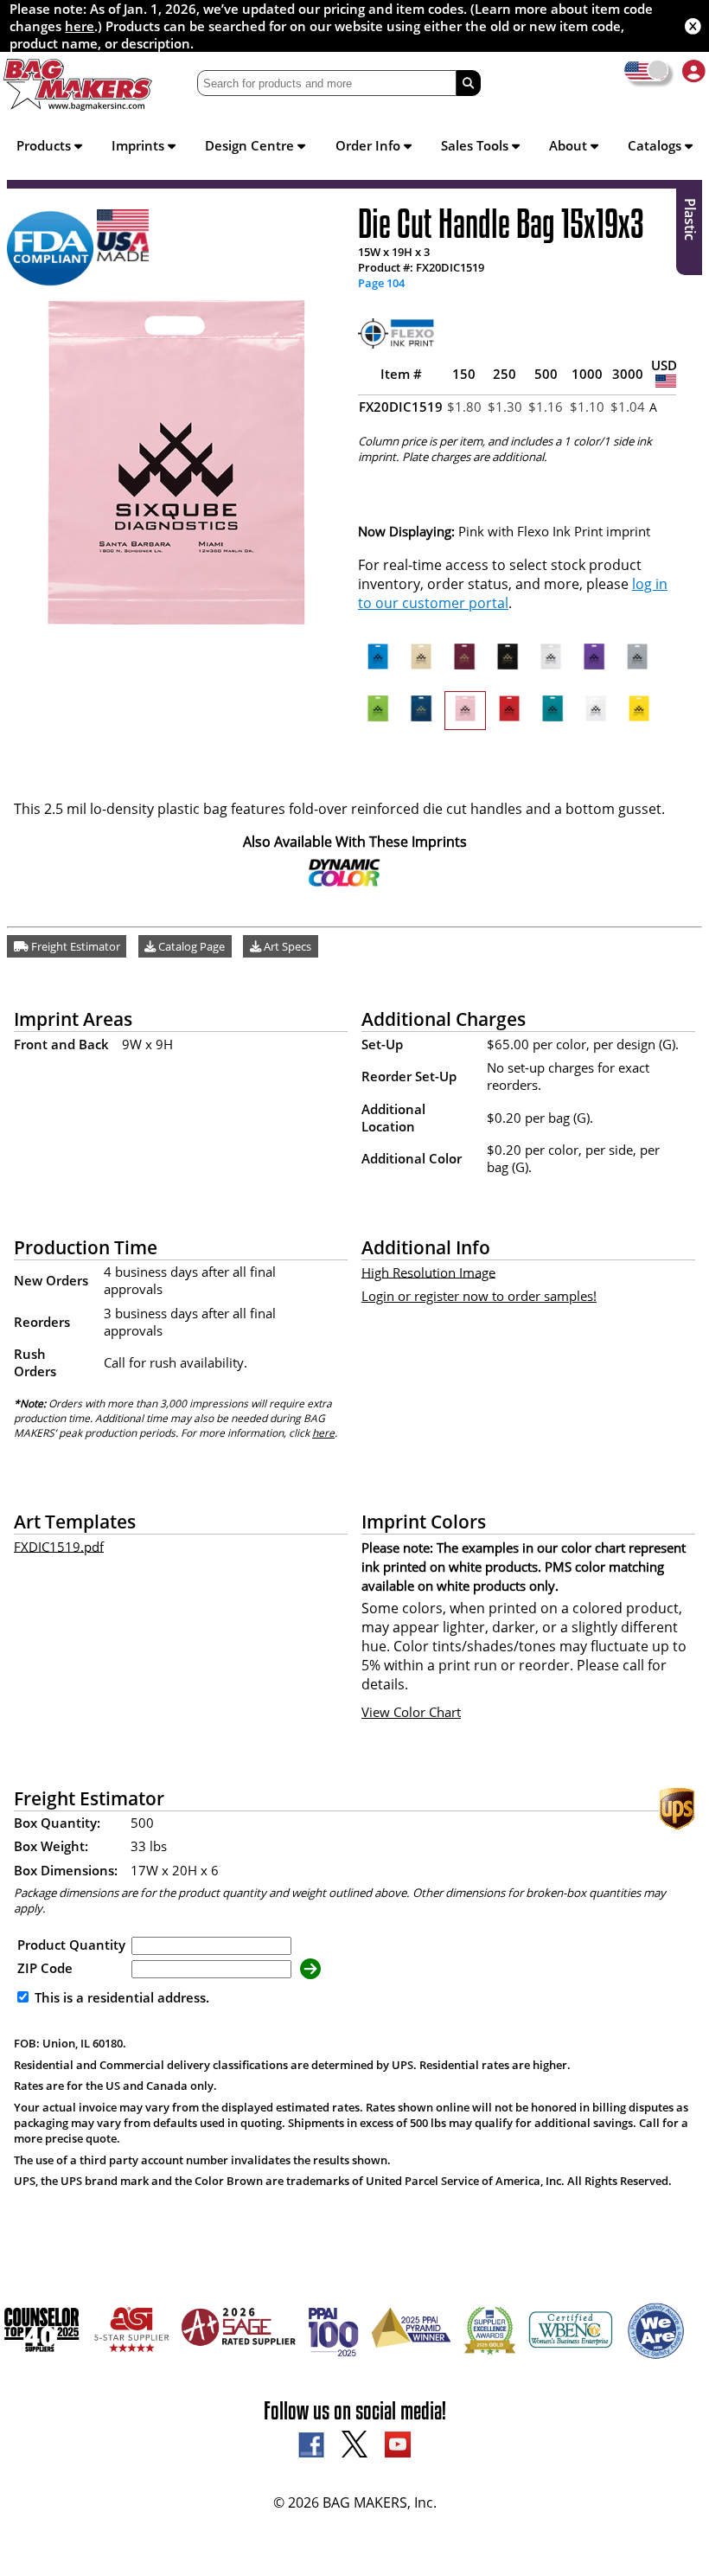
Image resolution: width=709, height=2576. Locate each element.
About (570, 145)
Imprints (140, 145)
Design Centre (251, 145)
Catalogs (656, 145)
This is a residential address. (120, 1997)
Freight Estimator (74, 946)
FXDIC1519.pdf (59, 1546)
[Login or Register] (694, 70)
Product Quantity (71, 1945)
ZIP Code (45, 1968)
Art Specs (286, 946)
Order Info (370, 145)
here (80, 26)
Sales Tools (476, 145)
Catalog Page (190, 946)
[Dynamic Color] (345, 882)
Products (45, 145)
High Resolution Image (428, 1272)
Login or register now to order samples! (479, 1296)
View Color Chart (411, 1712)
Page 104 (381, 283)
